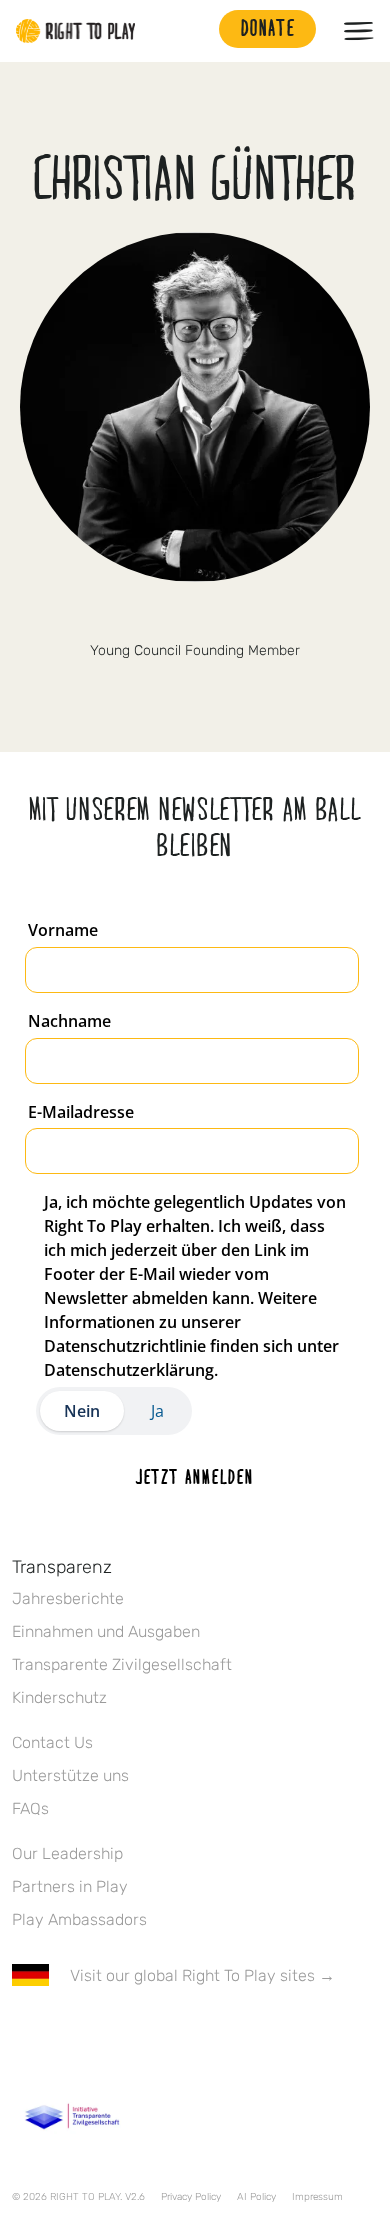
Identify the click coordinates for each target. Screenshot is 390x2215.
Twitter (65, 2034)
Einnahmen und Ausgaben (106, 1631)
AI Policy (256, 2197)
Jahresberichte (68, 1598)
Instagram (107, 2034)
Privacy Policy (191, 2197)
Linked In (195, 617)
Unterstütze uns (70, 1775)
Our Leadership (67, 1853)
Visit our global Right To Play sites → (202, 1975)
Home (76, 31)
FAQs (30, 1808)
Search (194, 31)
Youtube (191, 2034)
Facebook (23, 2034)
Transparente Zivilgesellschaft (122, 1664)
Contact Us (52, 1742)
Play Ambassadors (79, 1919)
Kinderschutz (59, 1697)
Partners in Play (70, 1886)
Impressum (317, 2197)
